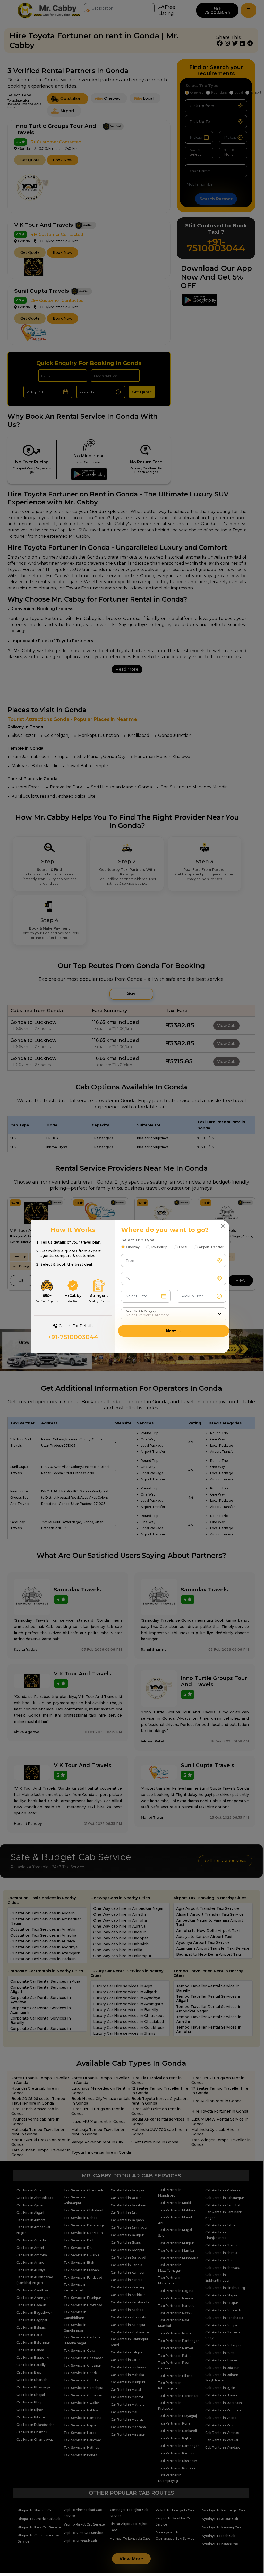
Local (183, 1247)
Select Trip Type (138, 1240)
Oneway (133, 1247)
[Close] (223, 1226)
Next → (174, 1331)
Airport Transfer (211, 1247)
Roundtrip (159, 1247)
